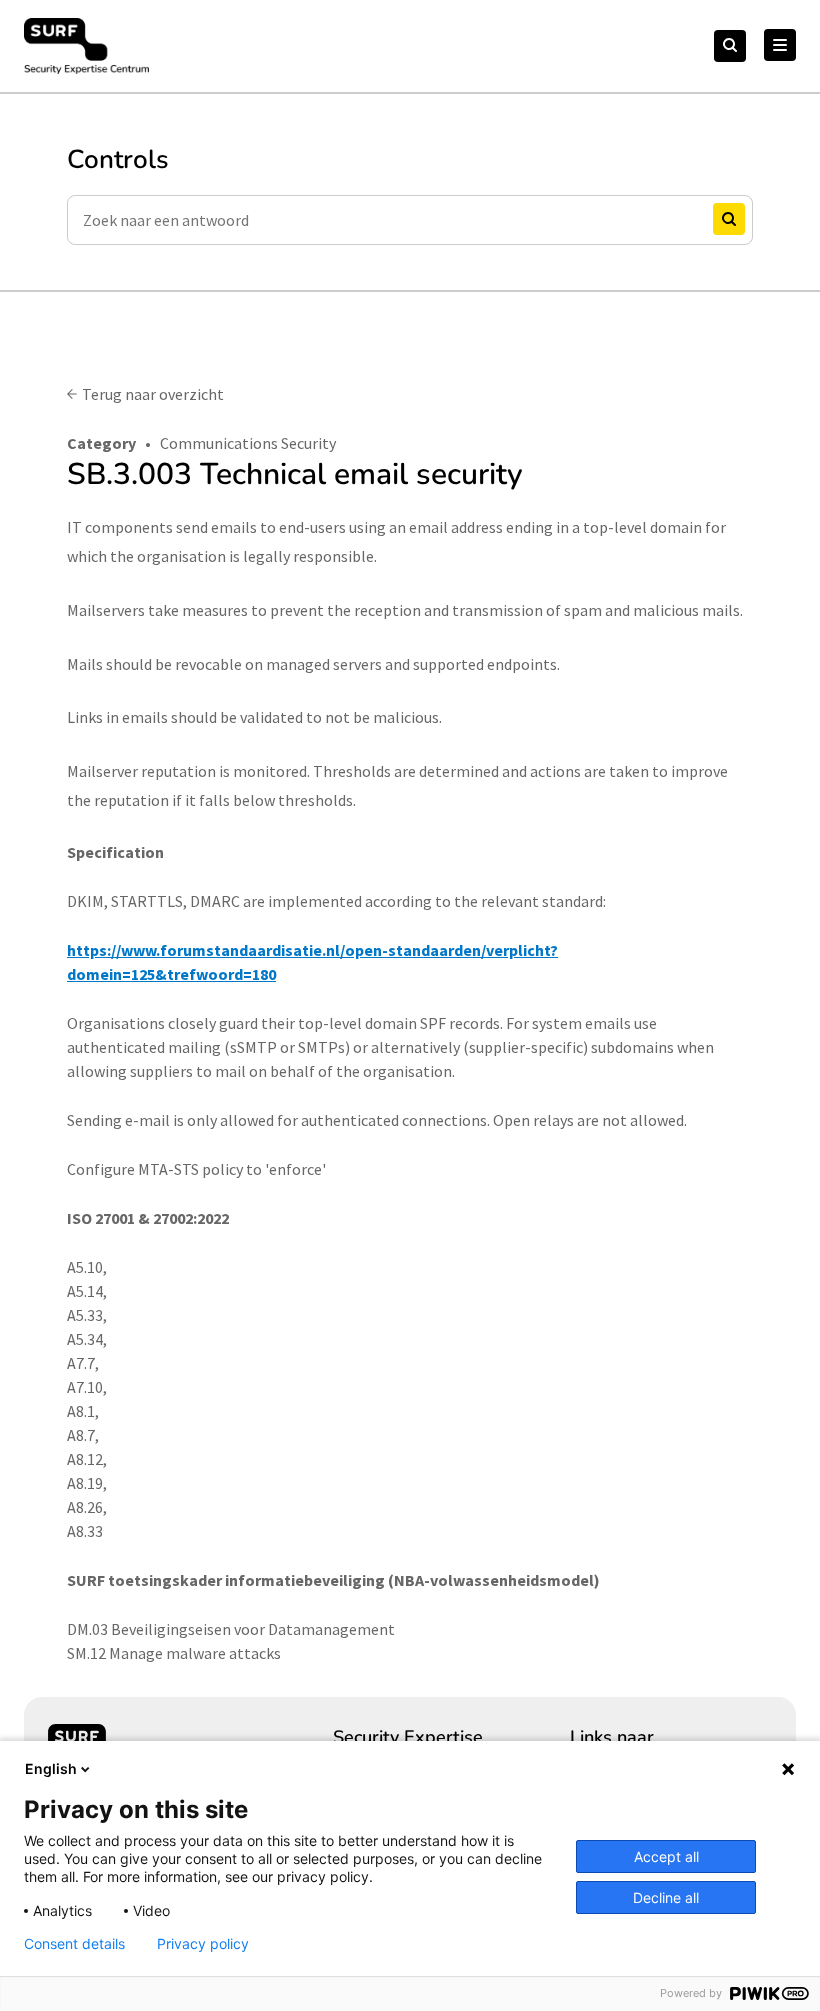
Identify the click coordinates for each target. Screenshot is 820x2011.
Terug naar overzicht (153, 394)
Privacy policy (203, 1944)
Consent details (74, 1944)
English (51, 1768)
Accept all (666, 1856)
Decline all (666, 1897)
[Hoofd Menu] (780, 45)
